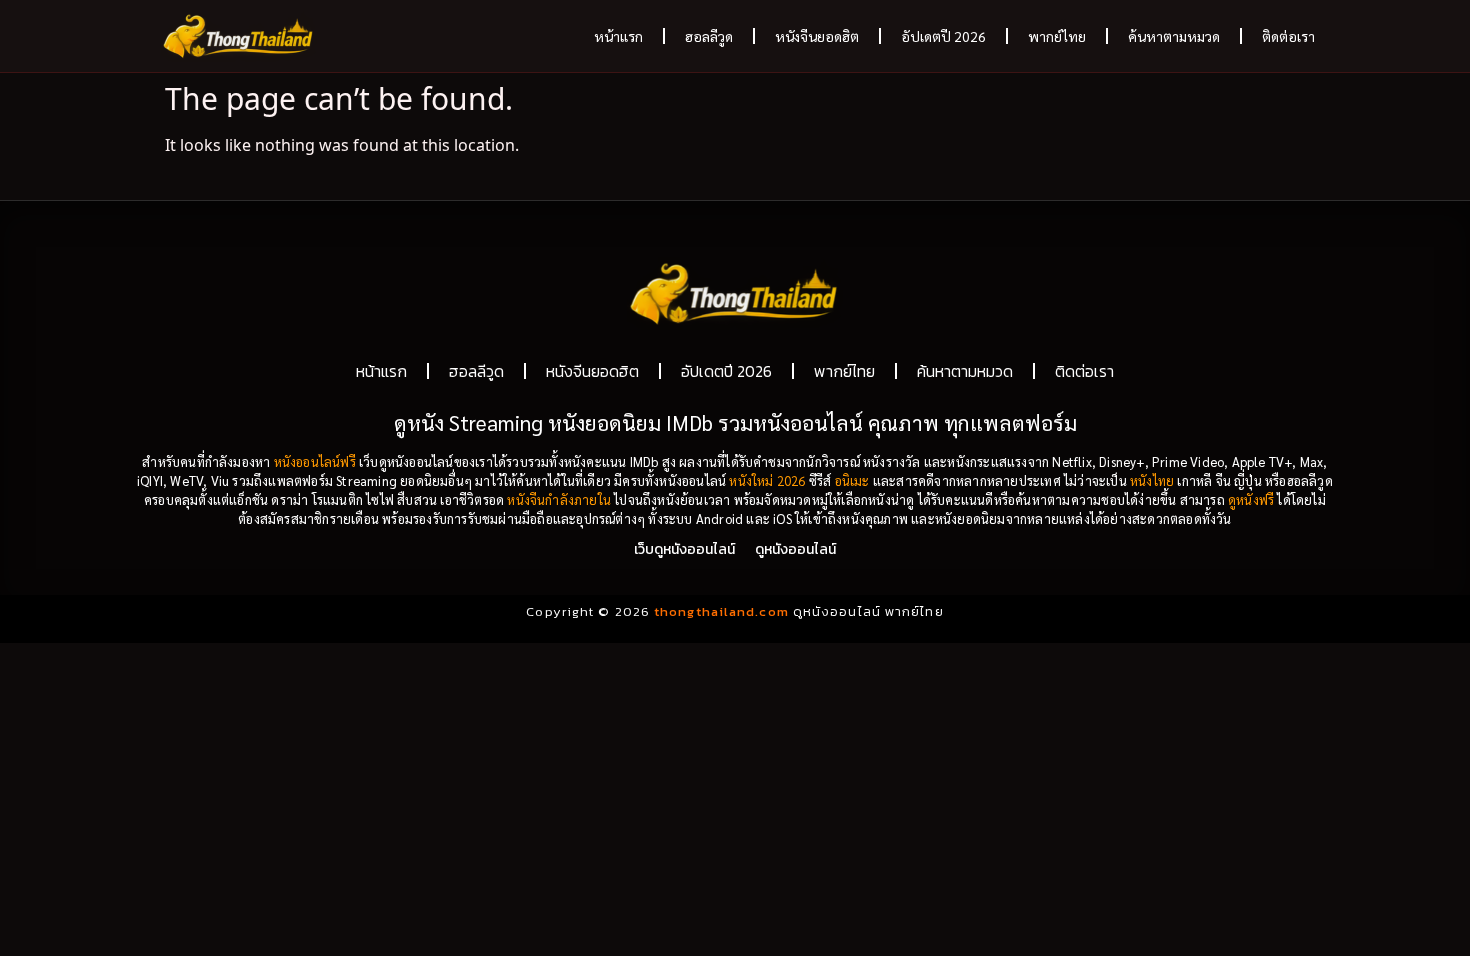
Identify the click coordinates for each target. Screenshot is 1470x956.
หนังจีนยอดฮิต (817, 36)
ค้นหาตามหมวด (1174, 36)
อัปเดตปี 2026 (943, 36)
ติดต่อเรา (1288, 36)
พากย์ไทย (1057, 36)
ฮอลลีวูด (709, 36)
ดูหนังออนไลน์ (795, 549)
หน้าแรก (618, 36)
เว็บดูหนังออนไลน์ (684, 549)
